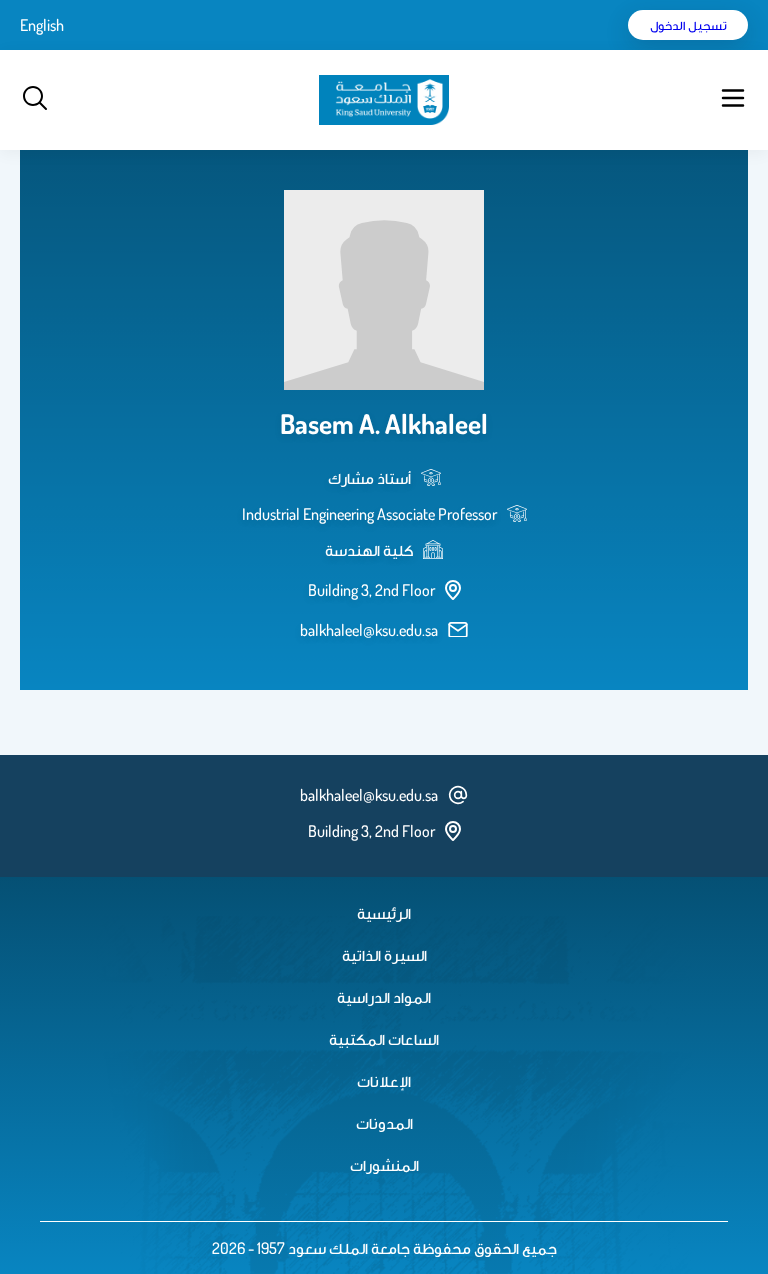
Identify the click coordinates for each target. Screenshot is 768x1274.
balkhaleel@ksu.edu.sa (369, 630)
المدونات (384, 1123)
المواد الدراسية (384, 997)
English (42, 25)
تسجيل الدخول (688, 25)
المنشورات (384, 1165)
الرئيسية (384, 913)
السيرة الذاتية (384, 955)
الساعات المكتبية (384, 1039)
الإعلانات (384, 1081)
